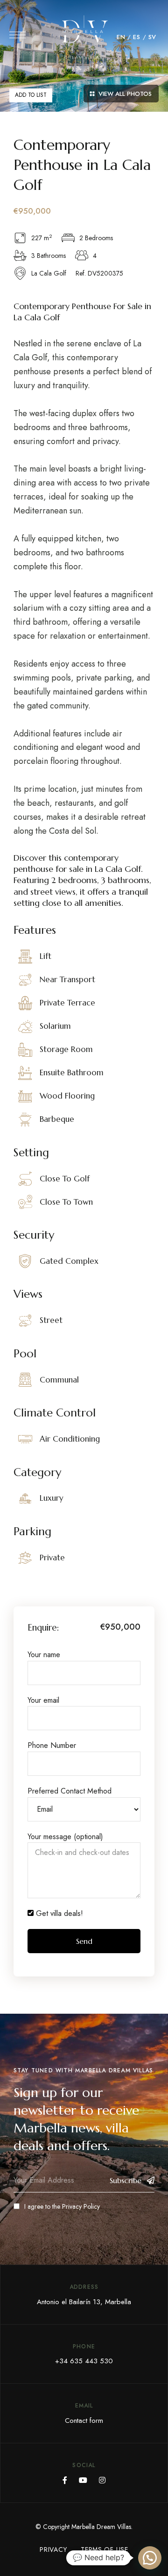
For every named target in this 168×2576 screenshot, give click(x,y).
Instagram (102, 2480)
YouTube (83, 2480)
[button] (150, 2558)
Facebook (65, 2480)
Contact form (84, 2421)
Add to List (31, 95)
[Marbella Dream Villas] (84, 37)
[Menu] (17, 35)
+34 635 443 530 (84, 2361)
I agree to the (62, 2206)
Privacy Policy (81, 2206)
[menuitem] (121, 37)
